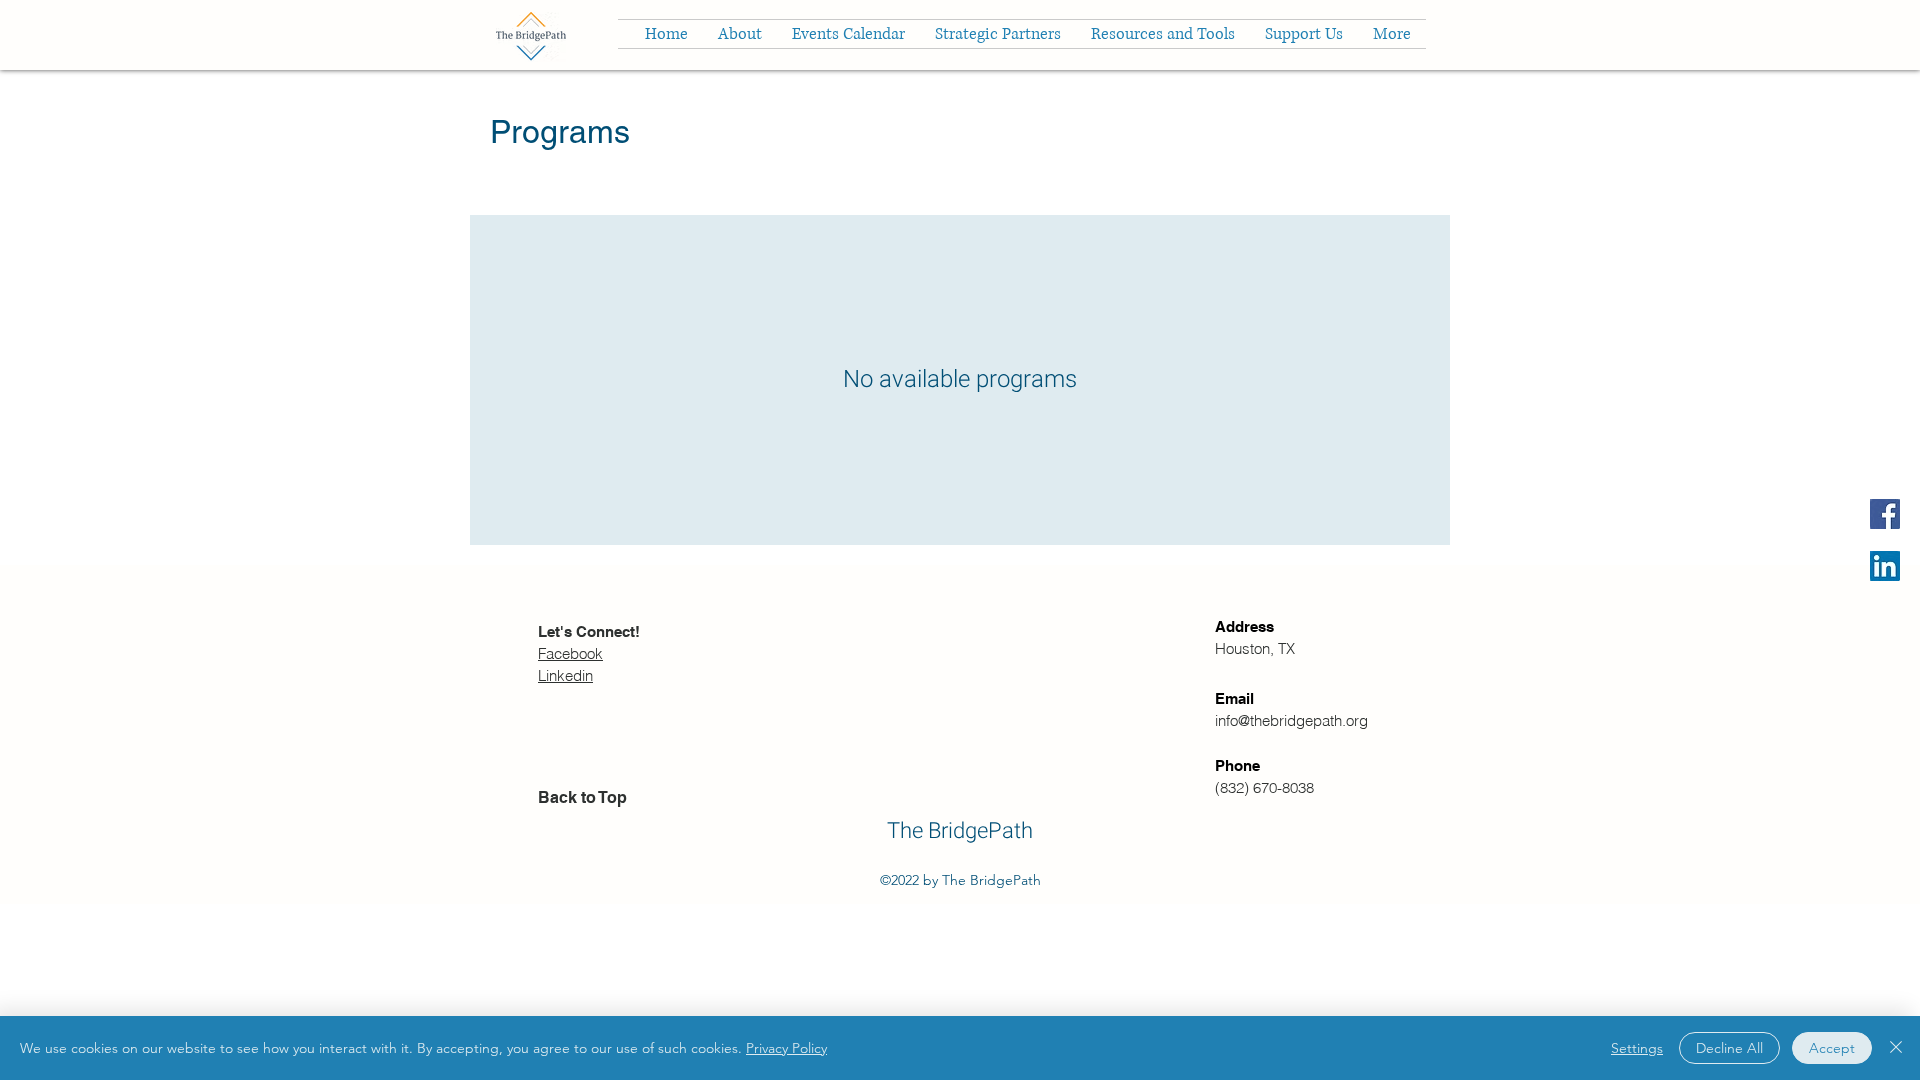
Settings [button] (1637, 1048)
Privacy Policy (786, 1048)
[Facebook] (1885, 514)
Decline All (1729, 1048)
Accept (1832, 1048)
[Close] (1896, 1048)
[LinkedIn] (1885, 566)
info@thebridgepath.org (1291, 720)
